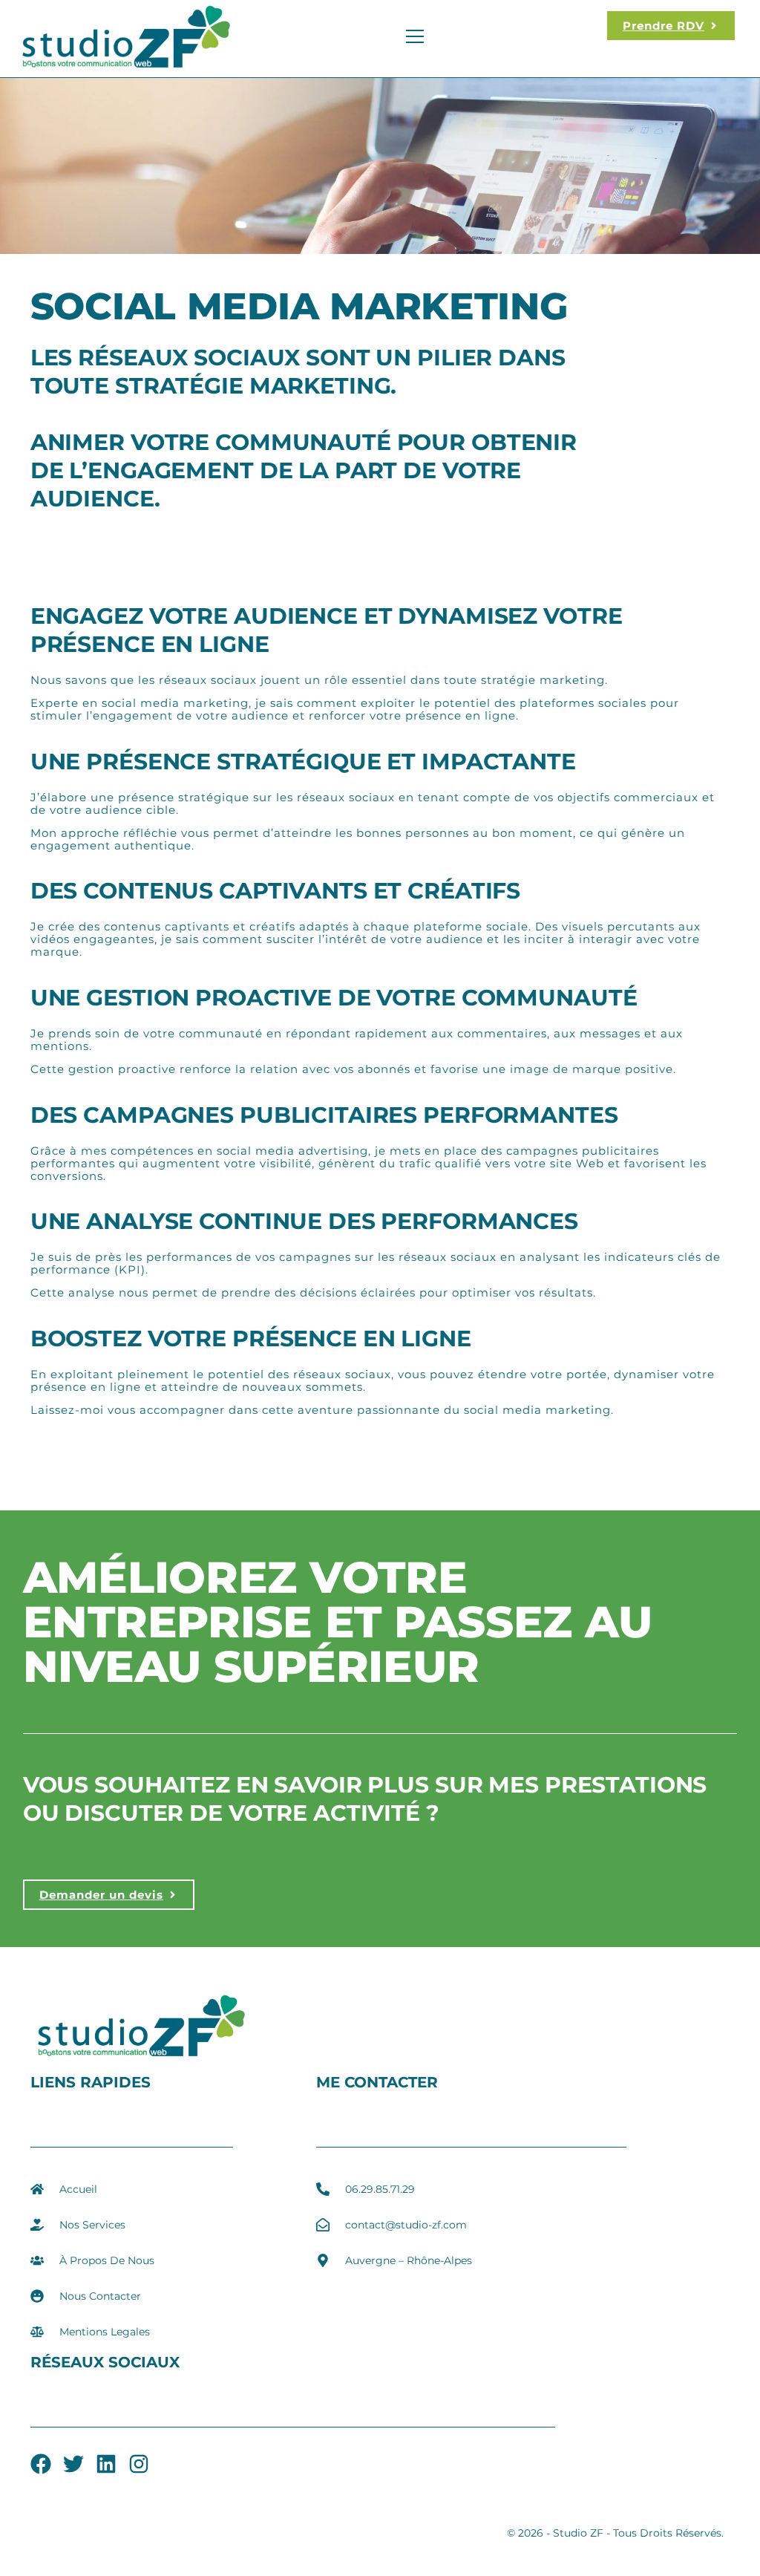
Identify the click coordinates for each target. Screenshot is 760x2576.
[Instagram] (139, 2464)
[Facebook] (41, 2464)
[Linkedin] (106, 2464)
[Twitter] (73, 2464)
